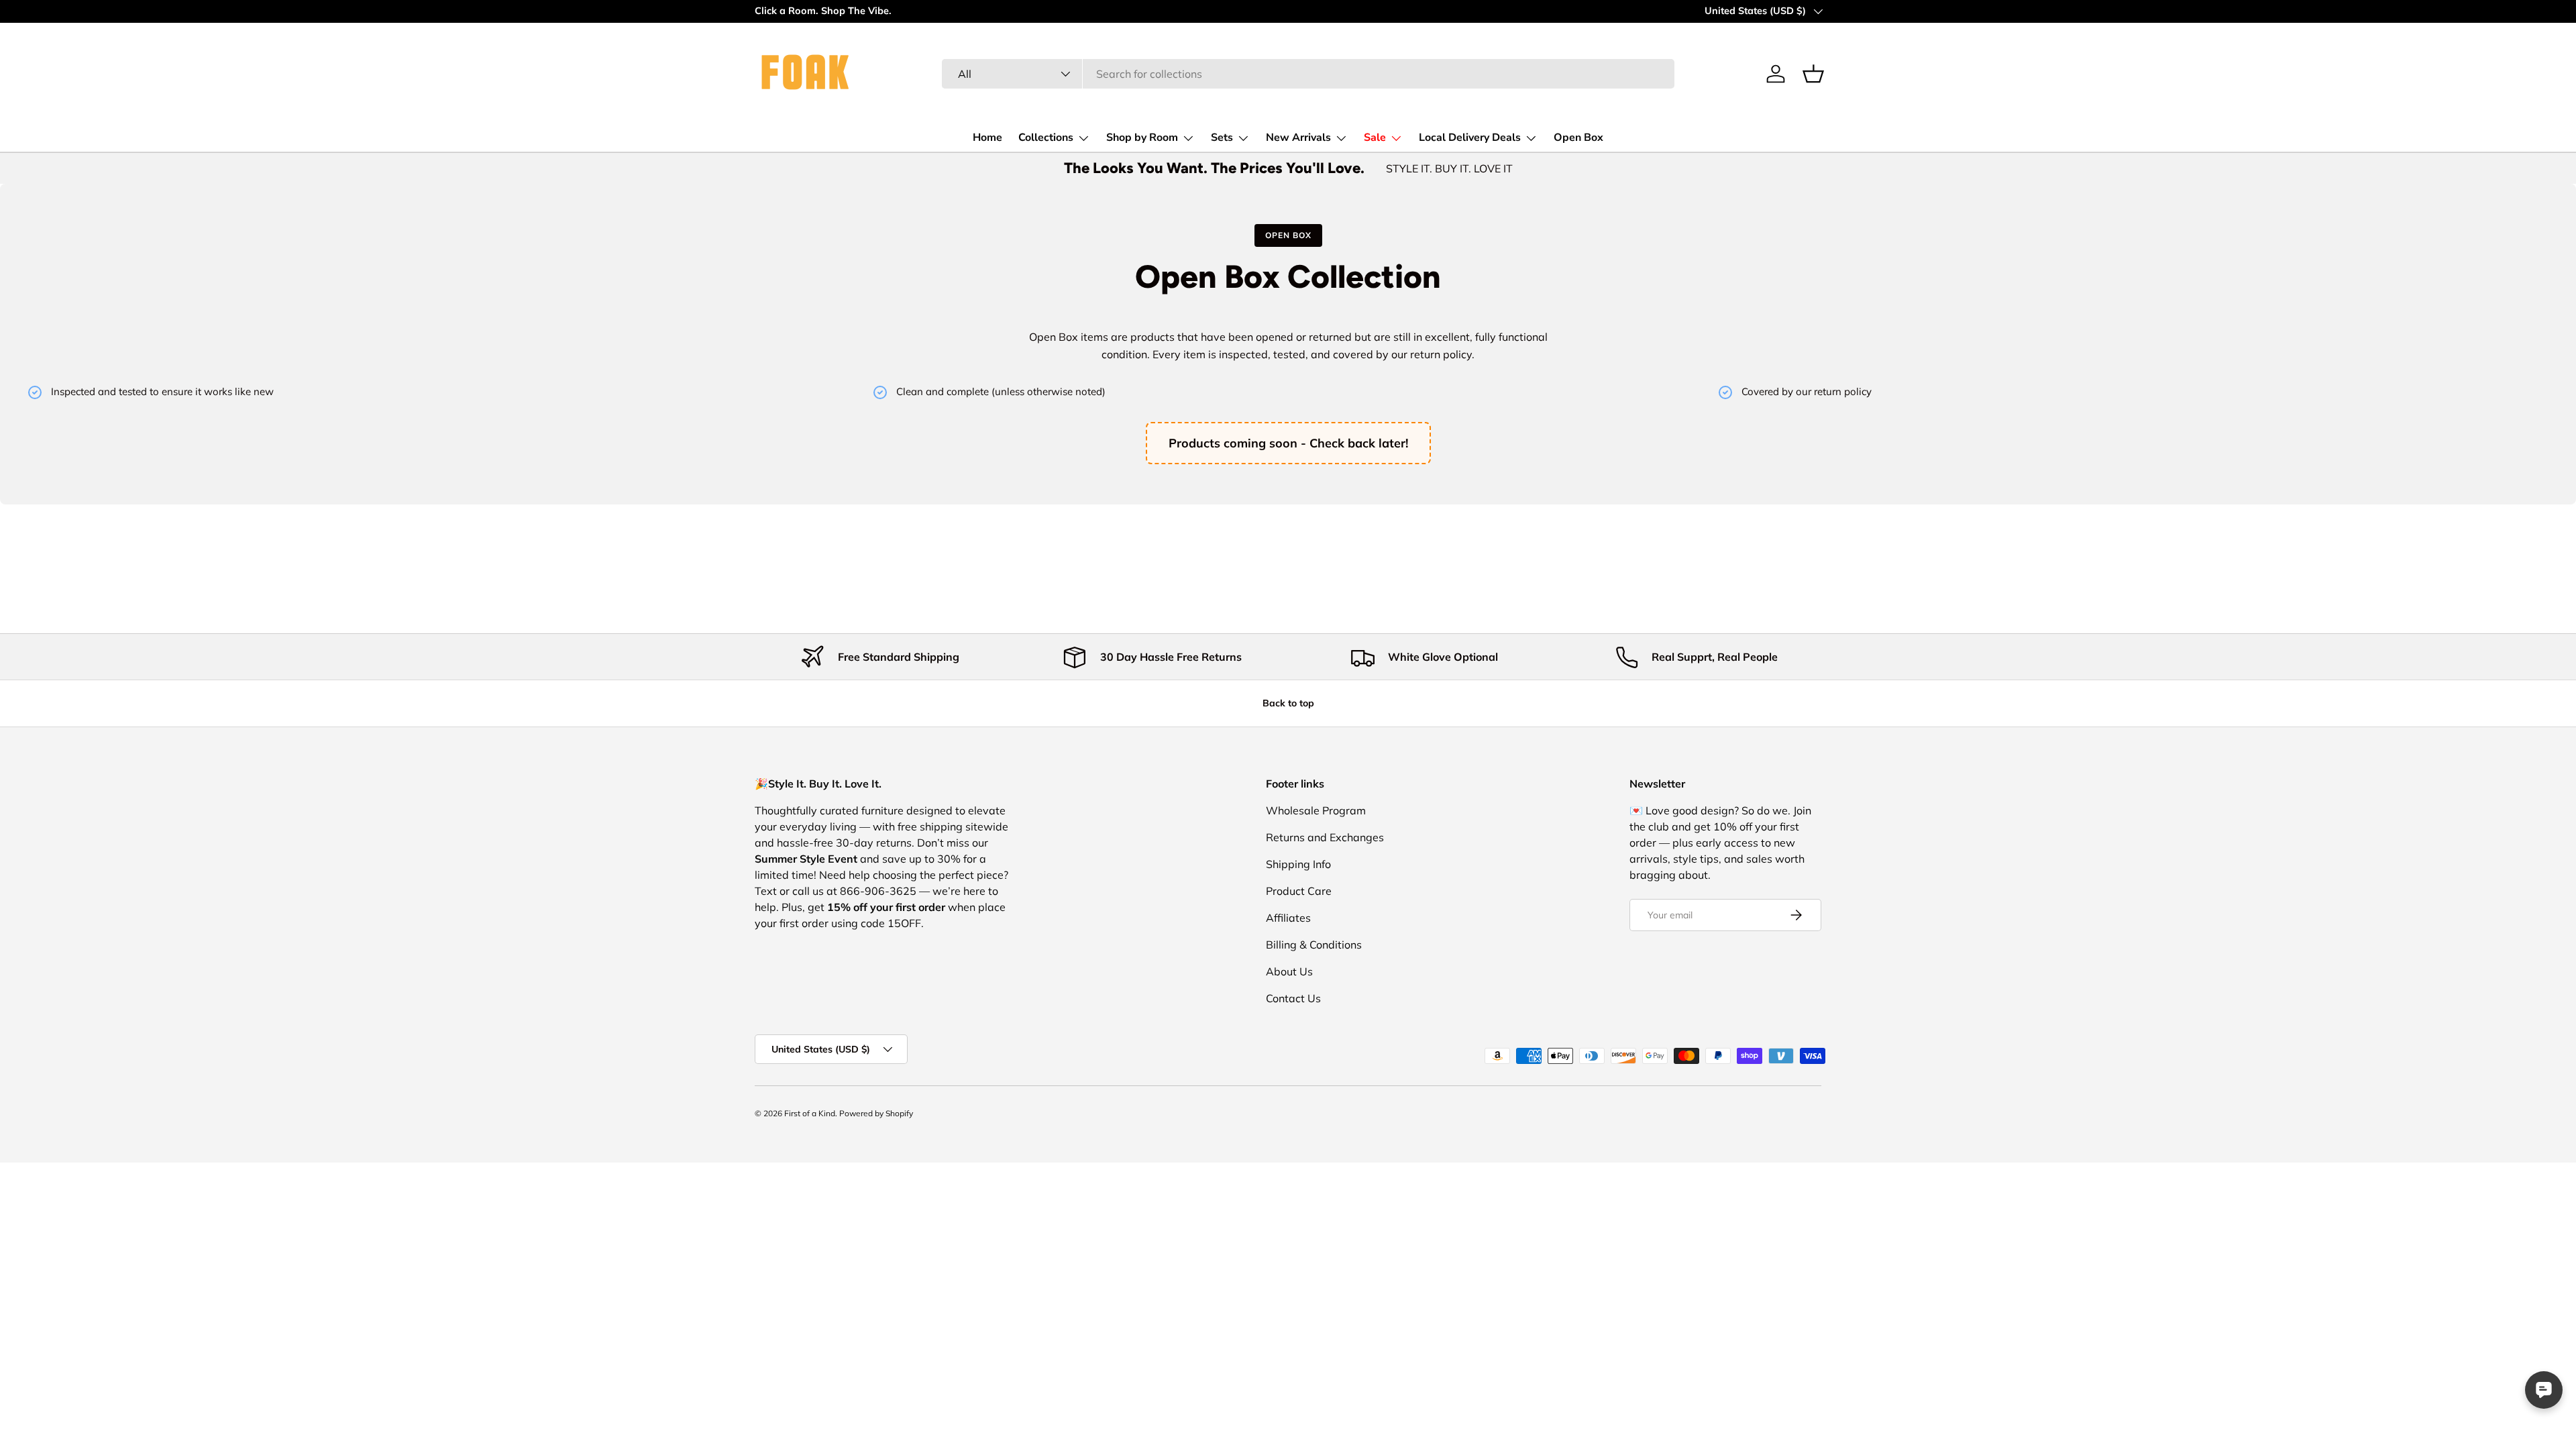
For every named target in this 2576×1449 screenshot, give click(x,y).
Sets (1222, 138)
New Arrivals (1298, 138)
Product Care (1299, 891)
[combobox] (1308, 74)
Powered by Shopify (876, 1113)
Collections (1046, 138)
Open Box (1578, 138)
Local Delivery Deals (1470, 138)
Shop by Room (1142, 138)
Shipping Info (1298, 864)
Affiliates (1288, 918)
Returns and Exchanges (1325, 837)
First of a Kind (810, 1113)
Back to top (1288, 703)
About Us (1289, 971)
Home (987, 138)
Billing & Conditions (1314, 945)
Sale (1375, 138)
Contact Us (1293, 998)
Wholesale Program (1316, 810)
